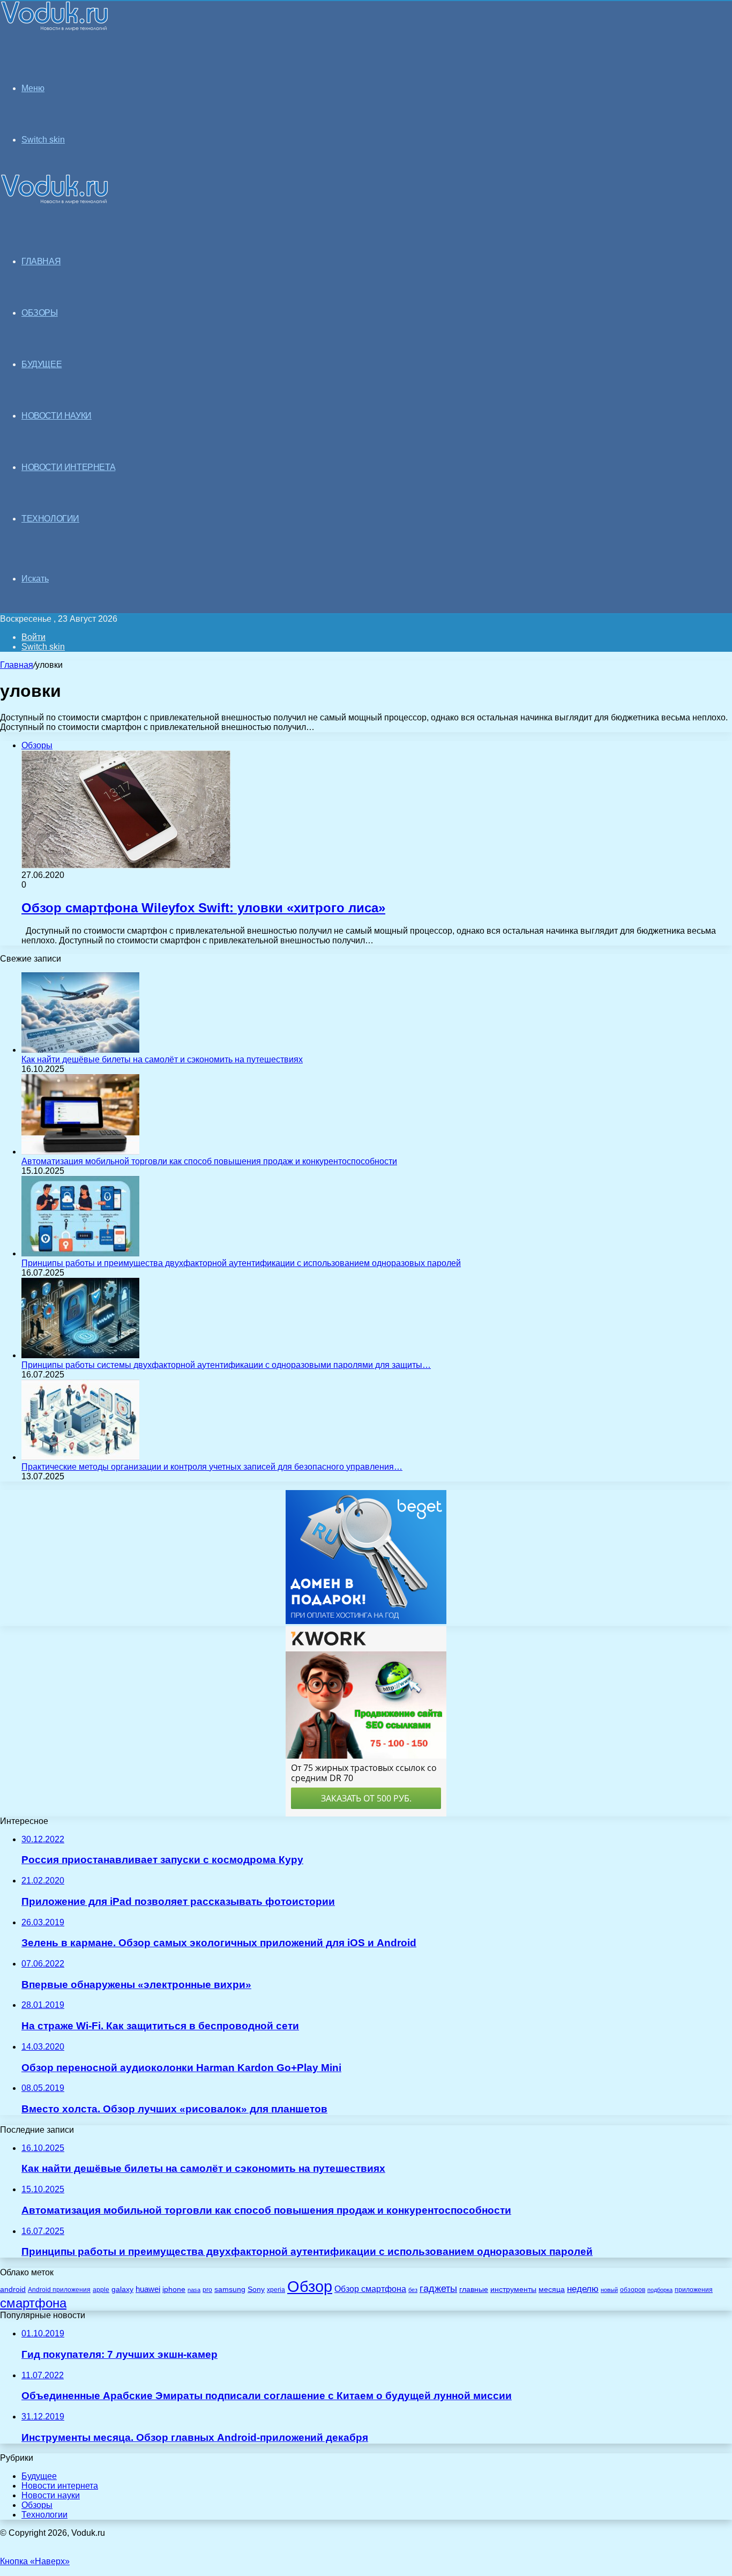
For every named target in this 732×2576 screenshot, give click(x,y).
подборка (660, 2290)
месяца (552, 2290)
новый (609, 2290)
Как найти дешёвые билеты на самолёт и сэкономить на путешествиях (162, 1059)
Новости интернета (68, 467)
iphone (174, 2290)
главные (474, 2290)
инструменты (513, 2290)
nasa (194, 2290)
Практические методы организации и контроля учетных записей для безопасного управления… (212, 1467)
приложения (694, 2290)
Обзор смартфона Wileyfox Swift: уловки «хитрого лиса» (203, 908)
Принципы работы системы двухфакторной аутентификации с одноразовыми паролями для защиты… (226, 1365)
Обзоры (37, 2505)
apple (101, 2290)
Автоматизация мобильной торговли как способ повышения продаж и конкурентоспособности (209, 1161)
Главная (17, 665)
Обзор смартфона (370, 2289)
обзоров (633, 2290)
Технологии (44, 2515)
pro (207, 2290)
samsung (230, 2290)
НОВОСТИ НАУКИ (57, 416)
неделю (583, 2289)
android (13, 2290)
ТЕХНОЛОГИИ (50, 519)
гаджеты (438, 2289)
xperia (276, 2290)
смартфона (33, 2303)
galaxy (122, 2290)
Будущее (39, 2476)
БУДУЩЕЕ (42, 364)
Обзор (310, 2286)
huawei (148, 2289)
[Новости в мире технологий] (55, 28)
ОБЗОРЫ (40, 313)
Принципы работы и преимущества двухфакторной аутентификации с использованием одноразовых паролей (241, 1263)
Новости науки (51, 2495)
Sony (256, 2289)
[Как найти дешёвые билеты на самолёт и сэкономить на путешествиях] (80, 1050)
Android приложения (59, 2290)
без (413, 2290)
